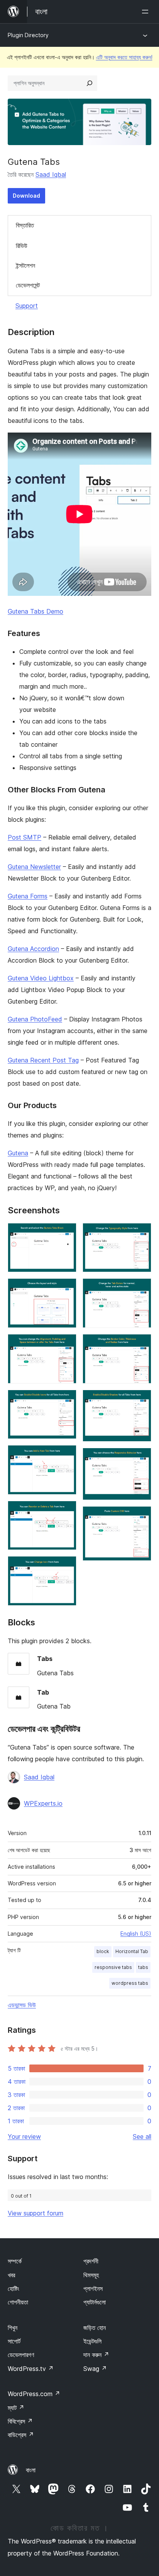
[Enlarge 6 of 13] (66, 1511)
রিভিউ (22, 246)
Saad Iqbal (51, 174)
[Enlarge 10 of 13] (141, 1344)
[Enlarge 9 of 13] (141, 1289)
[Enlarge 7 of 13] (66, 1567)
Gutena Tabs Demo (36, 611)
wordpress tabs (130, 1983)
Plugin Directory (28, 35)
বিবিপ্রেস (20, 2421)
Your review (24, 2136)
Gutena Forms (28, 896)
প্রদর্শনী (91, 2261)
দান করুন (96, 2355)
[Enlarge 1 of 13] (66, 1233)
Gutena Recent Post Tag (43, 1060)
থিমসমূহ (91, 2275)
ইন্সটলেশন (25, 265)
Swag (95, 2369)
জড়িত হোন (95, 2328)
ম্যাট (16, 2408)
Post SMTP (25, 837)
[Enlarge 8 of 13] (141, 1233)
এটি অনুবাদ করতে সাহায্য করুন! (124, 57)
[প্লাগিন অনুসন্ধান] (90, 83)
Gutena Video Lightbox (41, 978)
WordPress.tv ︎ (31, 2369)
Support (27, 306)
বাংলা (31, 2470)
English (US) (136, 1934)
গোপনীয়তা (18, 2302)
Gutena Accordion (33, 949)
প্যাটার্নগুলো (95, 2302)
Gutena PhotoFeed (35, 1019)
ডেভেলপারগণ (21, 2355)
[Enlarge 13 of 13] (141, 1517)
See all (142, 2136)
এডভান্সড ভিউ (22, 2005)
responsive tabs (113, 1967)
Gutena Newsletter (34, 867)
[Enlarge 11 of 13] (141, 1400)
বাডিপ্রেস (21, 2435)
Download (26, 196)
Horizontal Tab (132, 1951)
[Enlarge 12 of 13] (141, 1458)
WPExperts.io (43, 1803)
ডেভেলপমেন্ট (28, 285)
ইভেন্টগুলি (92, 2341)
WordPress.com (34, 2394)
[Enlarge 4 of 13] (66, 1400)
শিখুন (13, 2328)
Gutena (18, 1153)
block (103, 1951)
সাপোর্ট (14, 2341)
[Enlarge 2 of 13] (66, 1289)
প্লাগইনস (93, 2289)
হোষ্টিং (14, 2289)
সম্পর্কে (15, 2261)
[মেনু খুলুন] (147, 12)
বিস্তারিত (25, 225)
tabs (143, 1967)
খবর (11, 2275)
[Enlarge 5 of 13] (66, 1456)
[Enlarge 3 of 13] (66, 1344)
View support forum (36, 2213)
